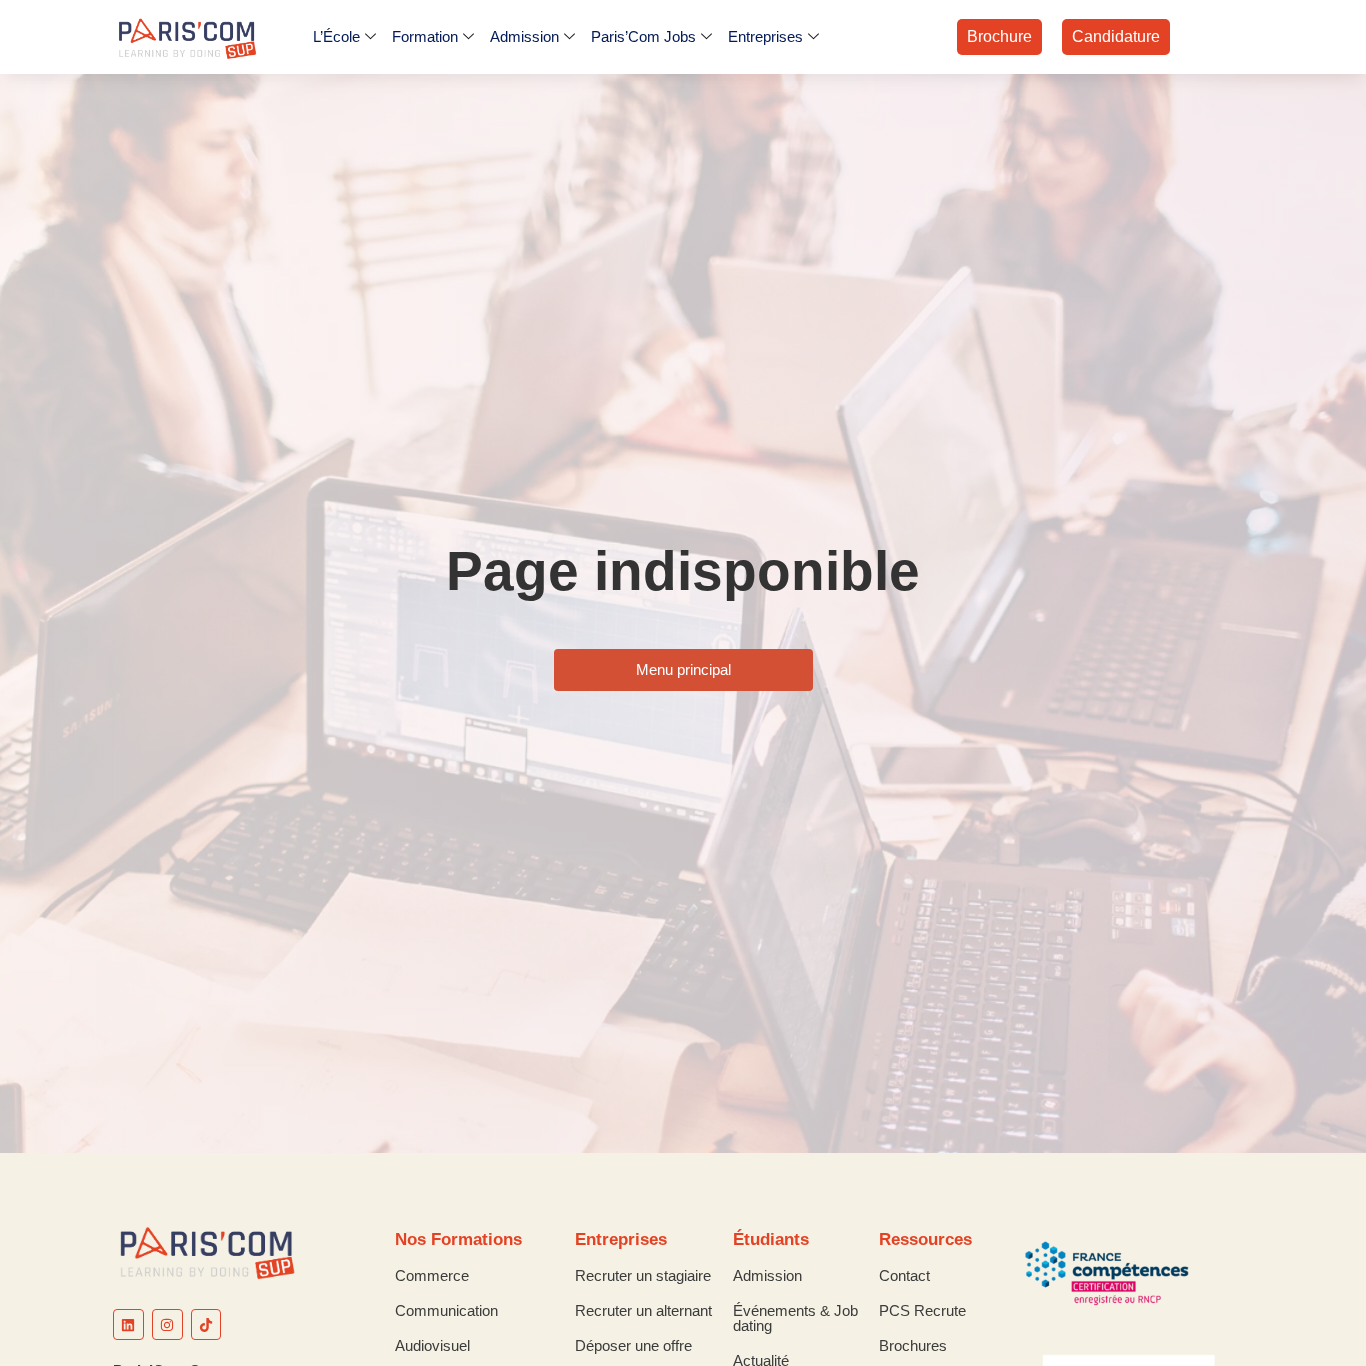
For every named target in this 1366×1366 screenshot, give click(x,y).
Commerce (432, 1275)
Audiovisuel (432, 1345)
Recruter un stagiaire (643, 1275)
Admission (524, 36)
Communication (446, 1310)
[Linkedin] (128, 1324)
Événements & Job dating (795, 1318)
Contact (904, 1275)
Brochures (913, 1345)
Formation (425, 36)
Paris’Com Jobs (643, 36)
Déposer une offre (633, 1345)
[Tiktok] (206, 1324)
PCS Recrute (922, 1310)
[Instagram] (167, 1324)
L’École (336, 36)
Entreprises (765, 36)
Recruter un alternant (643, 1310)
